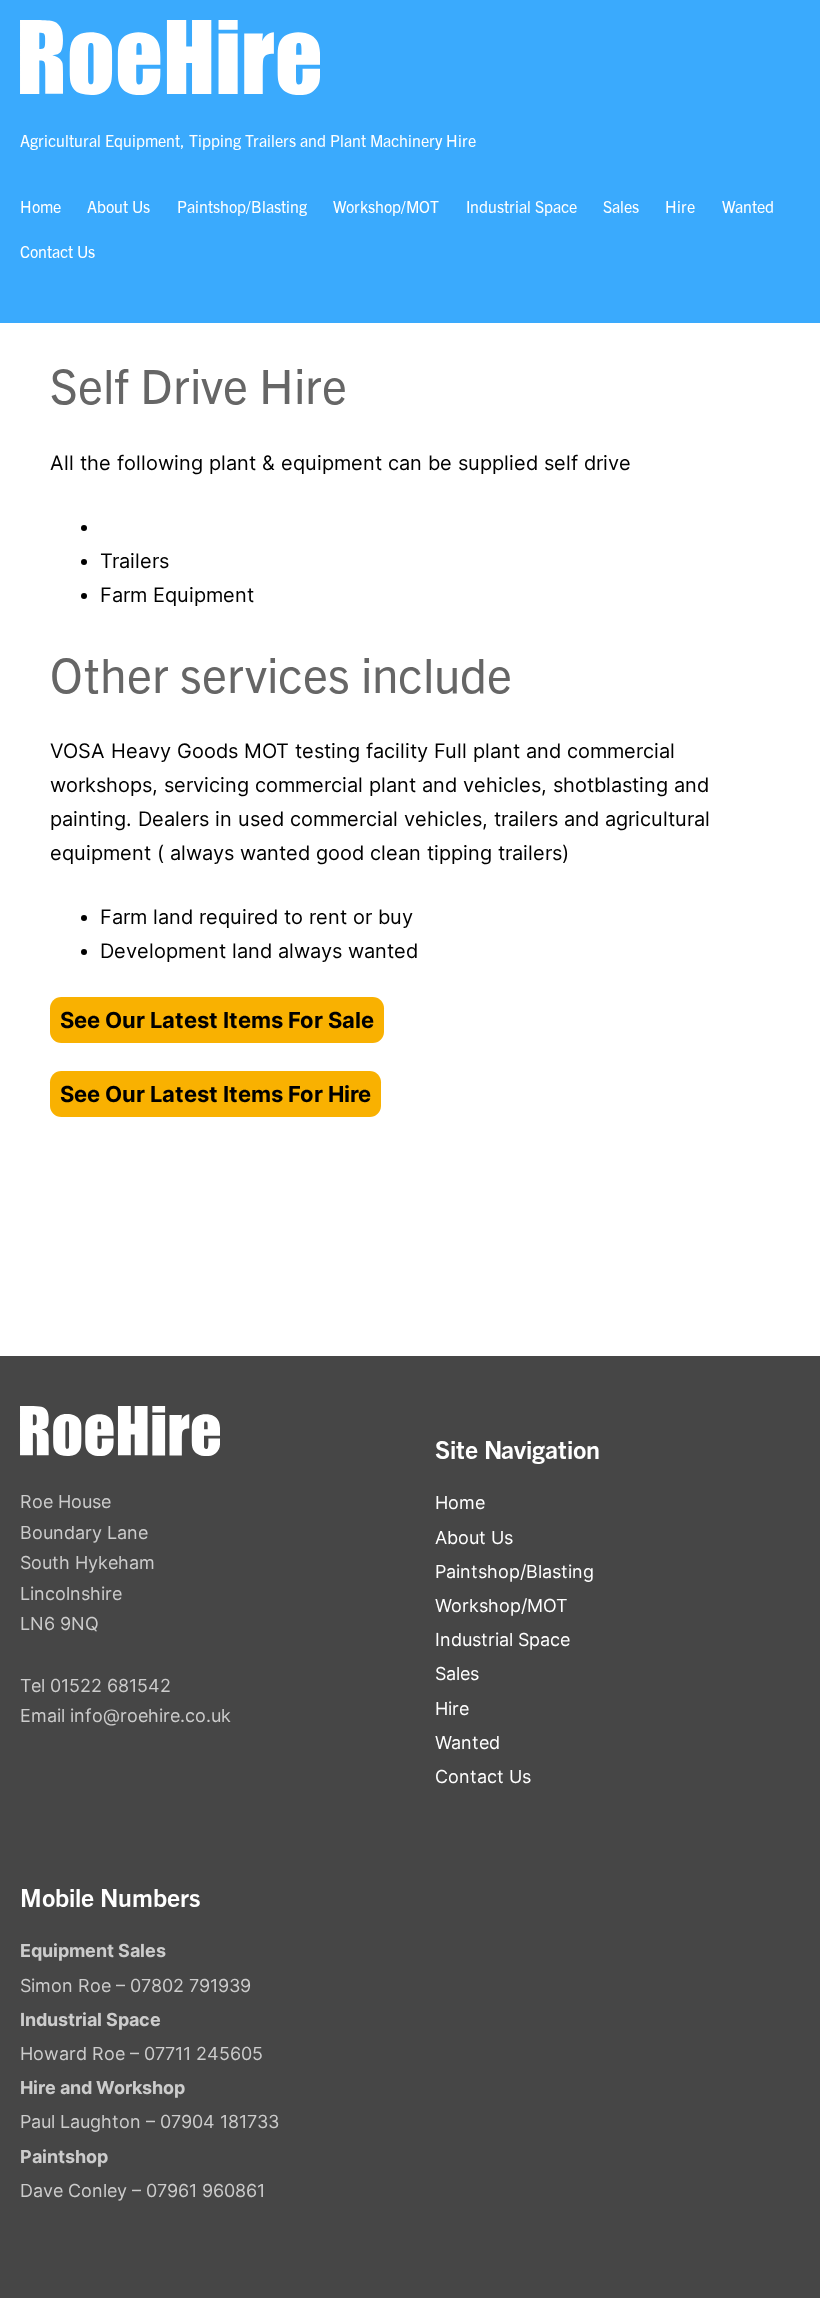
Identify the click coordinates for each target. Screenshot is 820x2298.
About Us (118, 206)
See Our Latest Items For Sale (217, 1020)
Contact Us (57, 251)
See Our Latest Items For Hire (215, 1094)
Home (40, 206)
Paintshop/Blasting (242, 206)
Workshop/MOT (386, 206)
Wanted (748, 206)
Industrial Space (521, 206)
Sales (621, 206)
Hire (680, 206)
